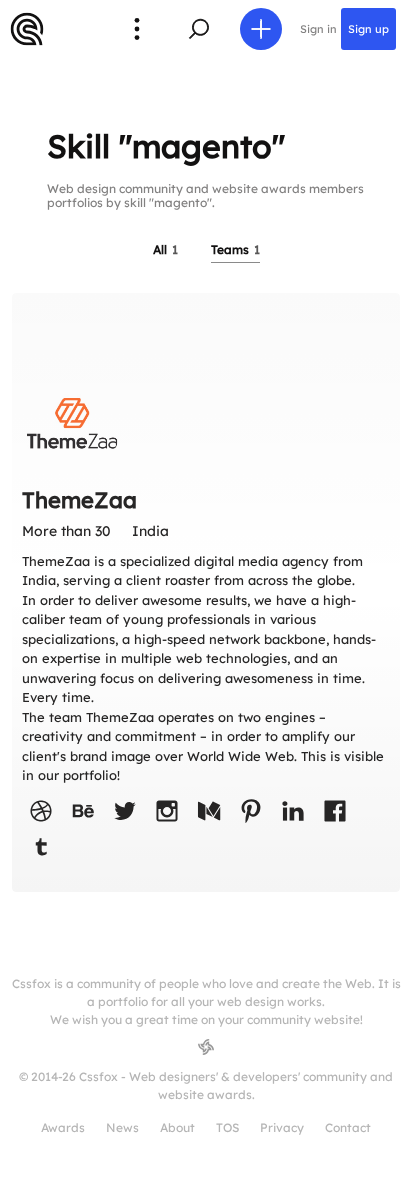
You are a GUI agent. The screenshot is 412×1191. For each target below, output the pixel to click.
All (165, 249)
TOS (227, 1127)
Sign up (368, 29)
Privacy (282, 1127)
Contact (348, 1127)
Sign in (318, 29)
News (122, 1127)
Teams (235, 249)
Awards (63, 1127)
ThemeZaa (79, 500)
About (177, 1127)
